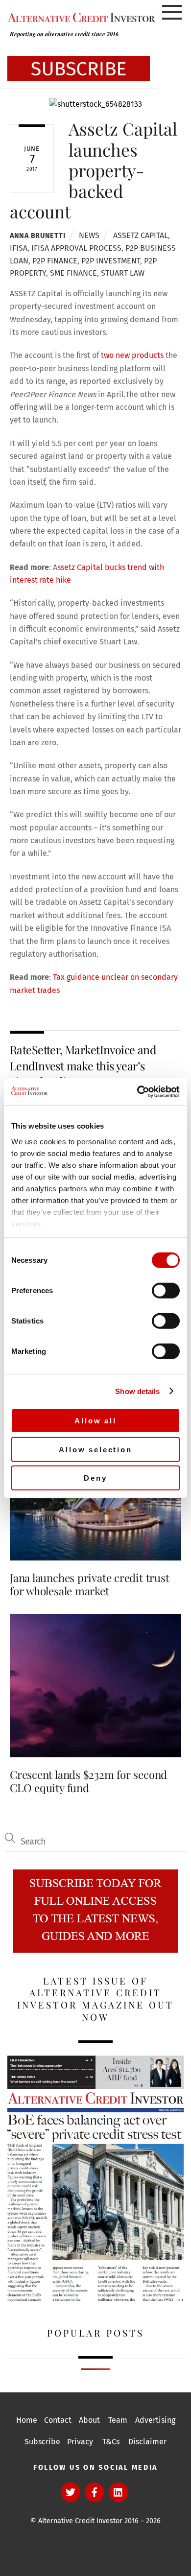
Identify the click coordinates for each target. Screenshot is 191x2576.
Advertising (155, 2420)
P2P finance (55, 261)
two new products (132, 355)
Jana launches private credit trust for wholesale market (89, 1584)
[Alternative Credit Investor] (79, 18)
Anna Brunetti (37, 236)
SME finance (73, 273)
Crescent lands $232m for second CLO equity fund (88, 1781)
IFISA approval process (76, 248)
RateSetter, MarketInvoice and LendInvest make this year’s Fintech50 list (83, 1065)
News (89, 235)
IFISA (19, 248)
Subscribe (42, 2442)
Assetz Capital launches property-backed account (94, 170)
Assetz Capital (141, 235)
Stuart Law (123, 273)
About (89, 2420)
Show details (137, 1391)
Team (118, 2420)
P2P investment (111, 261)
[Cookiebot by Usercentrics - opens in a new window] (137, 1091)
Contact (58, 2420)
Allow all (95, 1421)
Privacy (80, 2442)
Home (27, 2420)
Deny (95, 1478)
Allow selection (95, 1449)
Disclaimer (147, 2442)
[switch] (166, 1291)
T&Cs (111, 2442)
